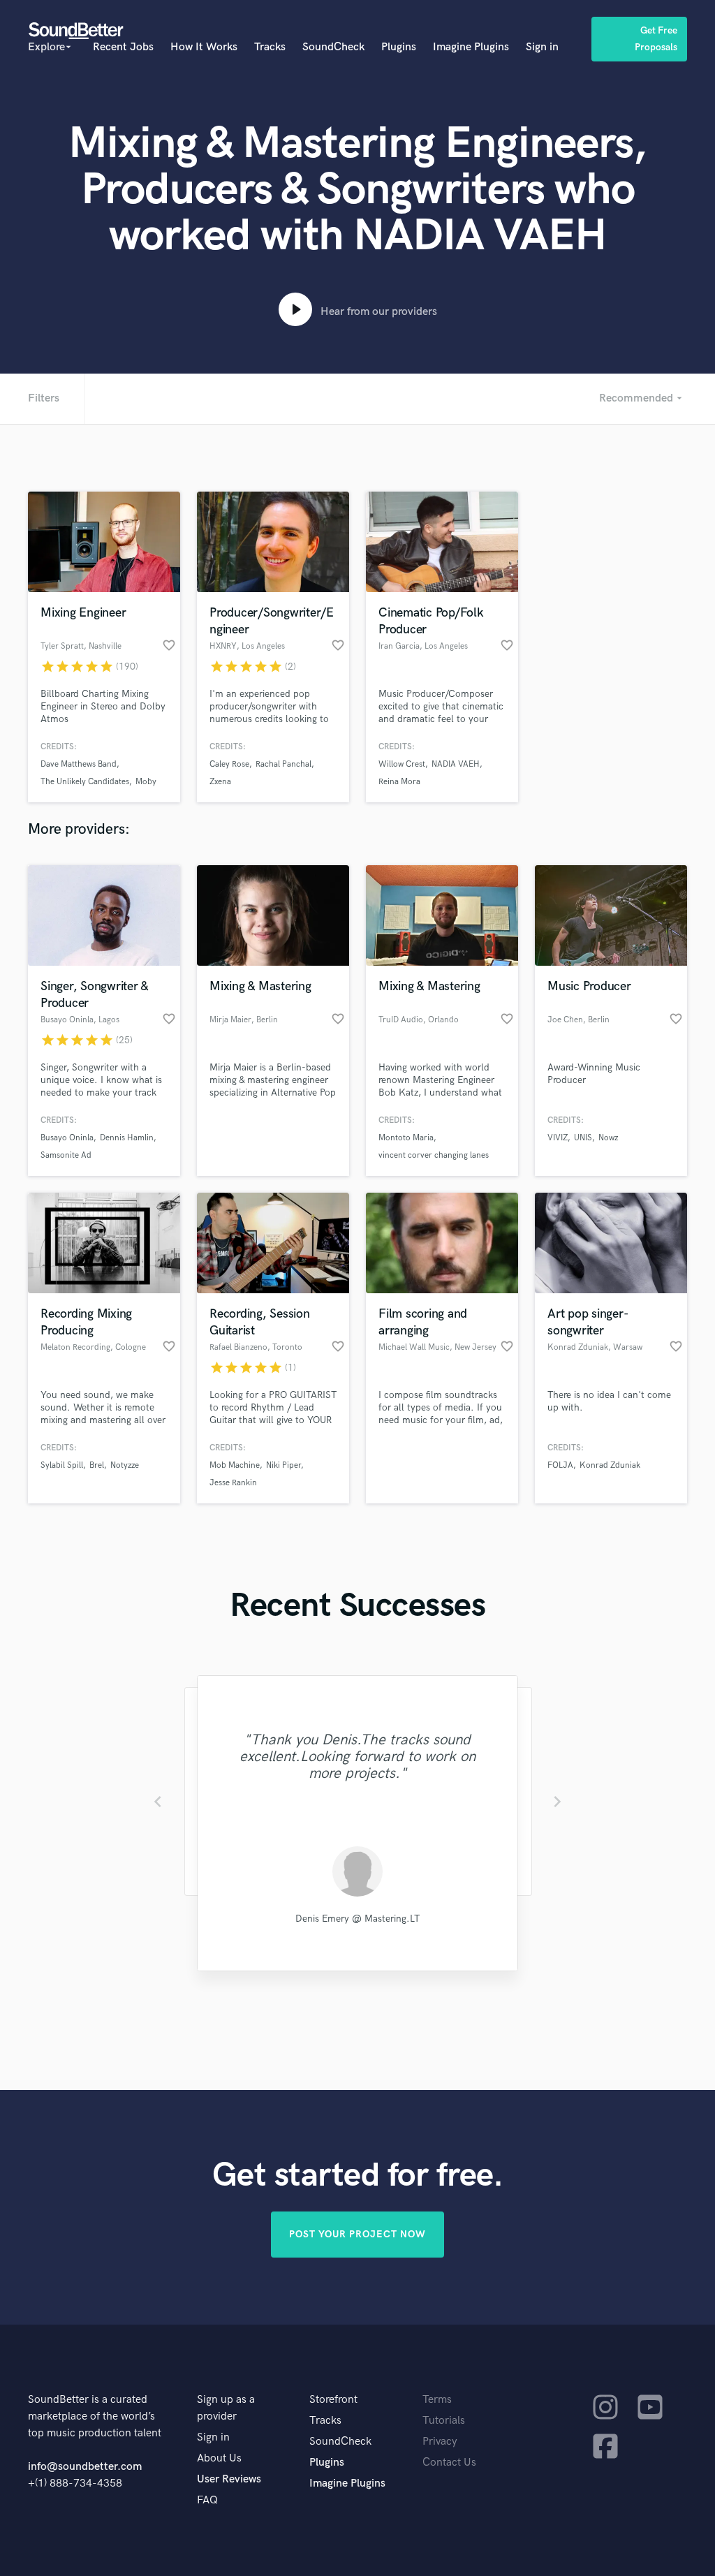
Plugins (399, 47)
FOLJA (560, 1465)
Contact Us (449, 2463)
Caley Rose (229, 764)
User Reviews (229, 2479)
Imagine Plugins (471, 47)
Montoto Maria (406, 1138)
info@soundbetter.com (85, 2467)
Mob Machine (235, 1465)
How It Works (204, 47)
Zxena (220, 782)
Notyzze (125, 1465)
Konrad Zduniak (610, 1465)
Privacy (440, 2442)
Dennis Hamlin (127, 1138)
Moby (146, 782)
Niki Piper (283, 1465)
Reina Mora (399, 782)
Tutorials (444, 2421)
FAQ (207, 2500)
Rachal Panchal (283, 764)
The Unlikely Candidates (85, 782)
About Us (219, 2458)
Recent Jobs (123, 47)
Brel (97, 1465)
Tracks (270, 47)
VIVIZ (558, 1138)
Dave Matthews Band (79, 764)
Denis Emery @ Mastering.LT (357, 1919)
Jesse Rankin (233, 1483)
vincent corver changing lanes (434, 1155)
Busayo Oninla (67, 1138)
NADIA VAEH (456, 764)
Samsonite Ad (66, 1155)
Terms (437, 2400)
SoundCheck (333, 47)
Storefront (333, 2400)
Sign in (542, 47)
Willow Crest (402, 764)
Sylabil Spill (62, 1465)
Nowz (608, 1138)
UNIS (583, 1138)
